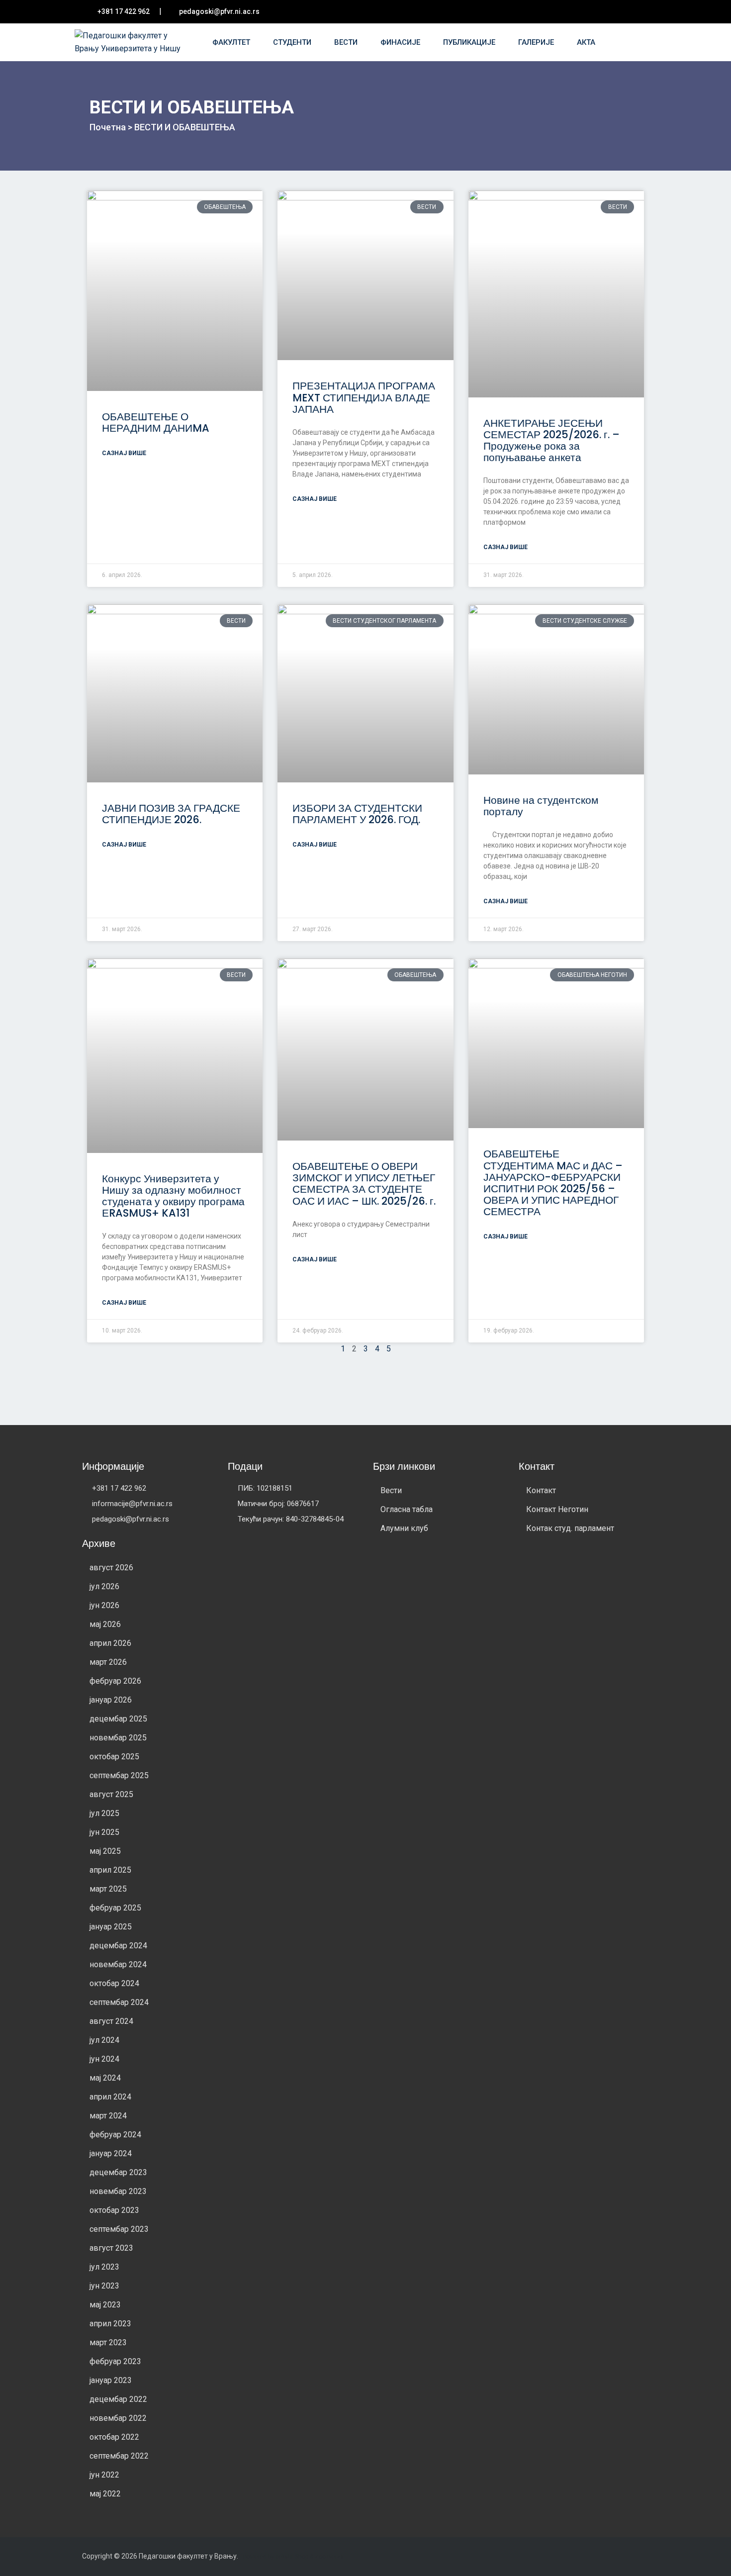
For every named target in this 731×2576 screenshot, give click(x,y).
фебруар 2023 (115, 2361)
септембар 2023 (119, 2229)
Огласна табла (407, 1509)
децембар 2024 (118, 1946)
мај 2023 (105, 2305)
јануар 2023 (111, 2380)
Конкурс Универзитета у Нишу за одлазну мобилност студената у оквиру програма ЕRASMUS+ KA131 (173, 1196)
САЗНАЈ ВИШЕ (124, 453)
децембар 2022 (118, 2399)
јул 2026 (104, 1586)
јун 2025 (104, 1832)
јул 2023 (104, 2267)
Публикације (470, 42)
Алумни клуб (404, 1528)
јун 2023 (104, 2286)
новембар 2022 (118, 2418)
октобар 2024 (114, 1983)
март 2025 (108, 1889)
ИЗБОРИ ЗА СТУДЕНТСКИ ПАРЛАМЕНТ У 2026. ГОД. (357, 814)
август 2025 (111, 1794)
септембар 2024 (119, 2002)
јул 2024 (104, 2040)
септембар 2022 (119, 2456)
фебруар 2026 (115, 1681)
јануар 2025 (111, 1927)
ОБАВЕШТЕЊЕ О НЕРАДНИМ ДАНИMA (156, 422)
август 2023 (111, 2248)
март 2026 (108, 1662)
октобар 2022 (114, 2437)
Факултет (232, 42)
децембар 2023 (118, 2172)
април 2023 (110, 2324)
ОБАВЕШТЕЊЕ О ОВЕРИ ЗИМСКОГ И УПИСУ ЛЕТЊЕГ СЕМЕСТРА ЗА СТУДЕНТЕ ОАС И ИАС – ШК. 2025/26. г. (364, 1183)
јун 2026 (104, 1605)
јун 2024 (104, 2059)
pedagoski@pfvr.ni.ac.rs (219, 11)
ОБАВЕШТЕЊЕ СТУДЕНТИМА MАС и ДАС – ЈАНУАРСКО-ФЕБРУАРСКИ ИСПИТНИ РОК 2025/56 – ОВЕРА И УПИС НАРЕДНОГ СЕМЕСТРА (553, 1182)
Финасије (401, 42)
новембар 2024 (118, 1964)
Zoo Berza (329, 2557)
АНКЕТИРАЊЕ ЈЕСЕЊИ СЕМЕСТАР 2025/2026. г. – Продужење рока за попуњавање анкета (551, 440)
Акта (587, 42)
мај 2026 (105, 1624)
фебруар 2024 (115, 2135)
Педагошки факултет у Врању (188, 2556)
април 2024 (110, 2097)
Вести (347, 42)
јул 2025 (104, 1813)
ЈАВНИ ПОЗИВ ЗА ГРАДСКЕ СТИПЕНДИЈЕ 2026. (171, 814)
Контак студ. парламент (570, 1528)
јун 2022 (104, 2475)
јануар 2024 (111, 2153)
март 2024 (108, 2116)
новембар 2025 (118, 1738)
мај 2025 (105, 1851)
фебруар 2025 (115, 1908)
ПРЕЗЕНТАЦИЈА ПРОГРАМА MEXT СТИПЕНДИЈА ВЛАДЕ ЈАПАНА (364, 397)
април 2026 (110, 1643)
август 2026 (111, 1568)
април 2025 (110, 1870)
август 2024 (111, 2021)
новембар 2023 (118, 2191)
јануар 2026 (111, 1700)
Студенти (293, 42)
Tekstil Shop (293, 2557)
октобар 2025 (114, 1757)
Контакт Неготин (557, 1509)
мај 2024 (105, 2078)
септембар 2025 (119, 1775)
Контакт (541, 1490)
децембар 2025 (118, 1719)
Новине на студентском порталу (541, 806)
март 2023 (108, 2342)
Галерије (537, 42)
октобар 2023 (114, 2210)
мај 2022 (105, 2494)
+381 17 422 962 (124, 11)
